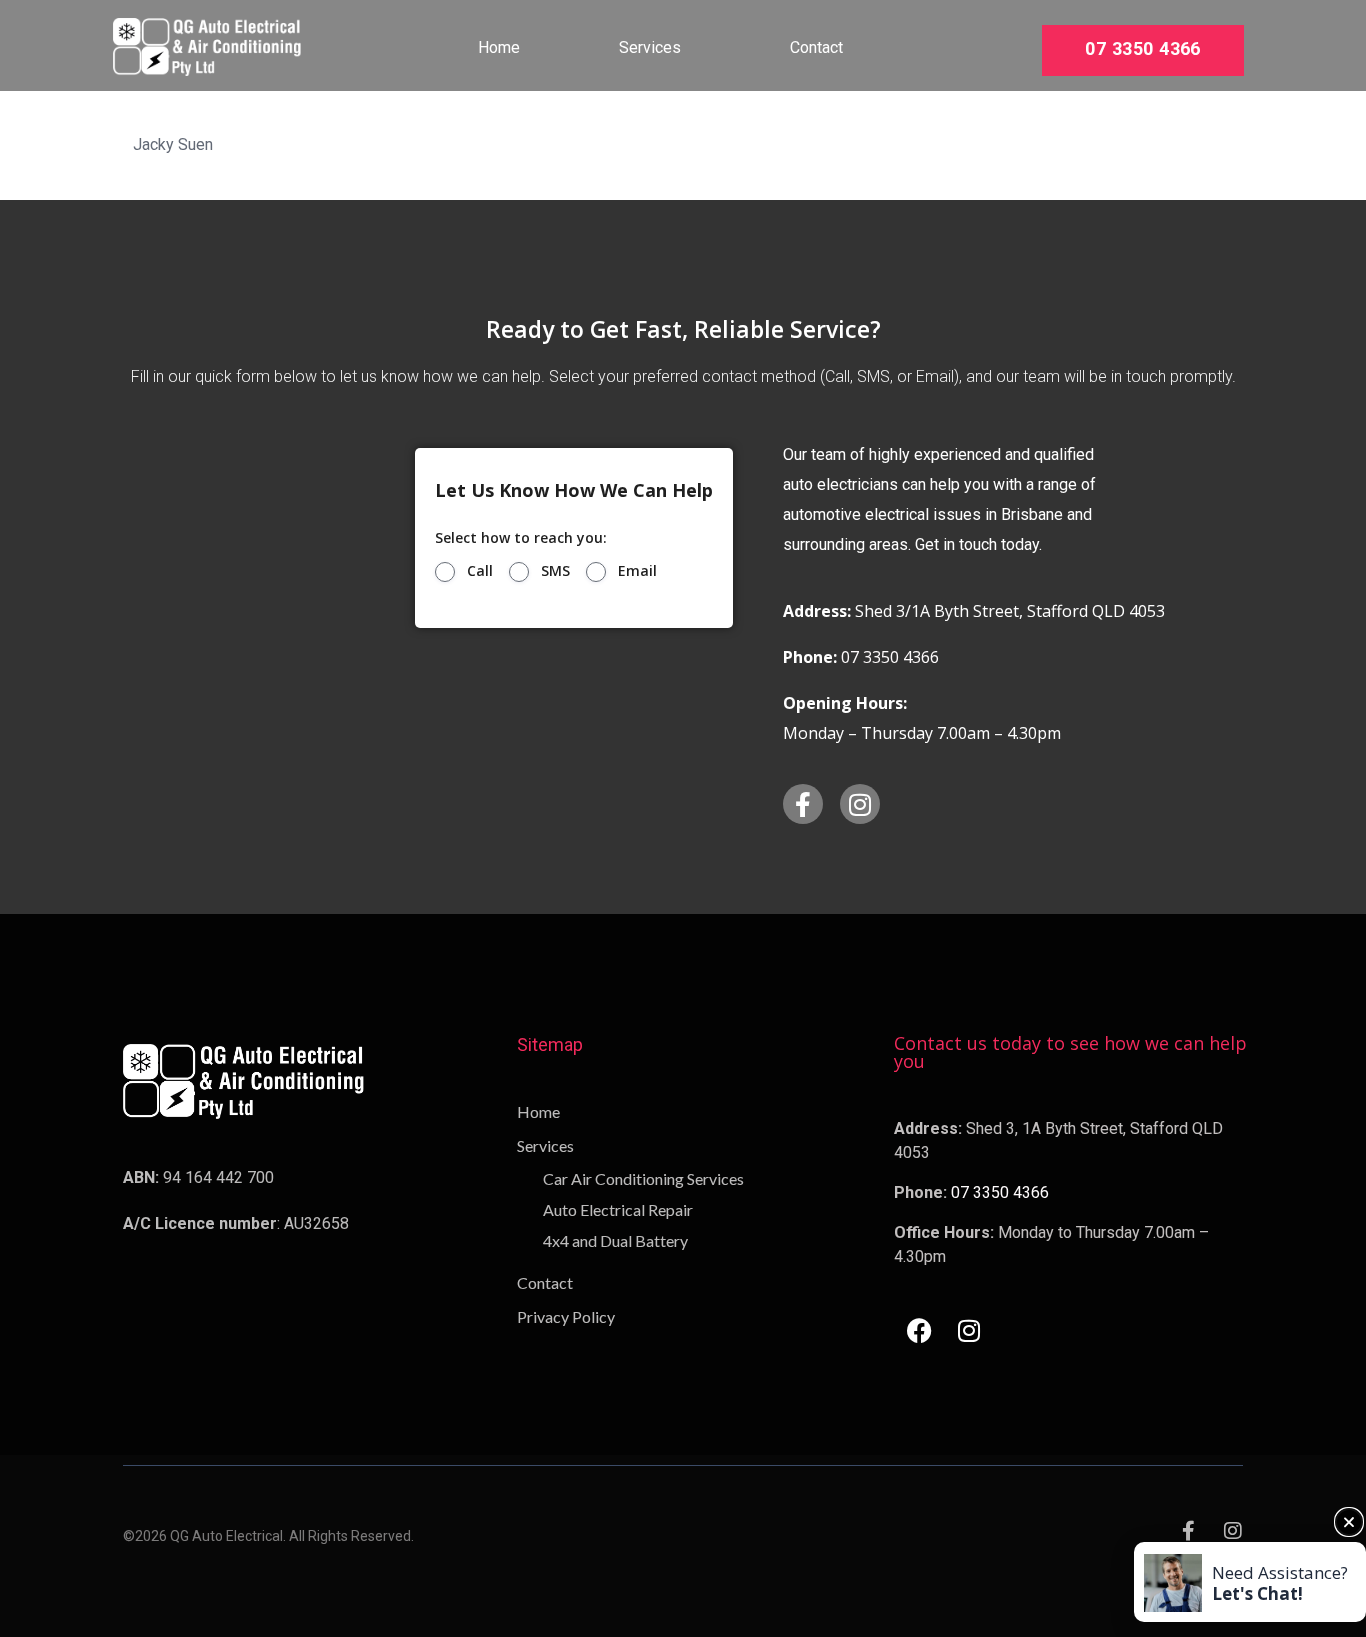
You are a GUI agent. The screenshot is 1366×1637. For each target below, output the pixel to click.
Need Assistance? (1280, 1583)
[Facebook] (919, 1330)
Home (499, 47)
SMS (555, 571)
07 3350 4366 (1142, 49)
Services (650, 47)
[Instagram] (860, 804)
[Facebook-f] (803, 804)
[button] (1349, 1522)
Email (637, 571)
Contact (816, 47)
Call (480, 571)
